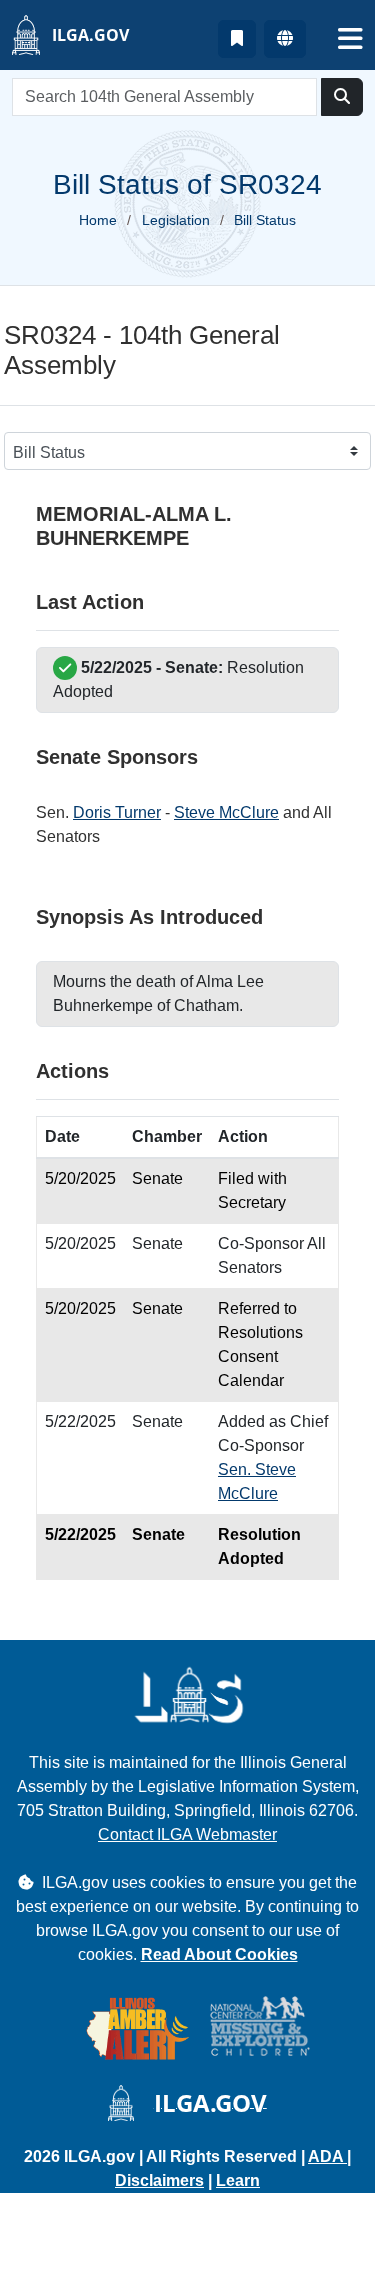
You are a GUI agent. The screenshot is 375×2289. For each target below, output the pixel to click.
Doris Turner (117, 812)
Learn (238, 2180)
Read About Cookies (219, 1954)
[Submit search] (342, 97)
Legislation (176, 220)
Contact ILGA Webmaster (187, 1834)
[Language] (285, 39)
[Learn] (237, 39)
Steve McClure (226, 812)
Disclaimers (159, 2180)
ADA (327, 2156)
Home (98, 220)
